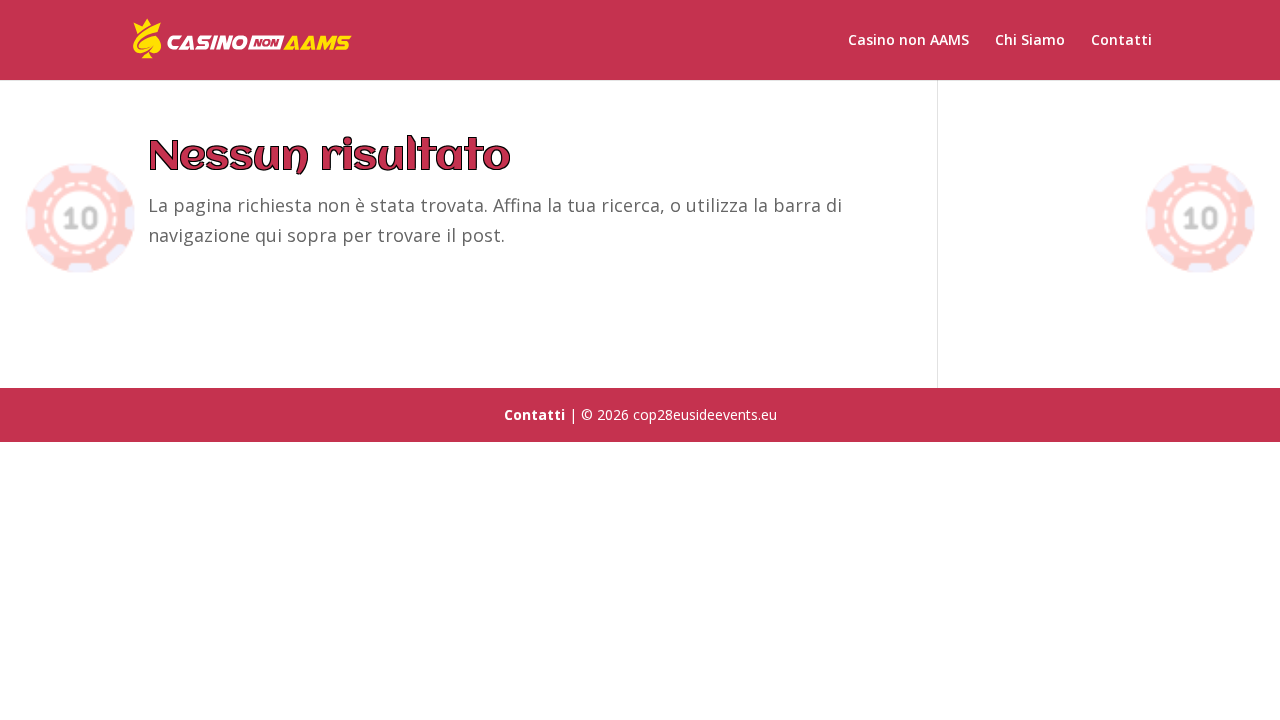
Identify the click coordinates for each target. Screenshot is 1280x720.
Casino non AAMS (908, 41)
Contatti (1121, 41)
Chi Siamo (1030, 41)
